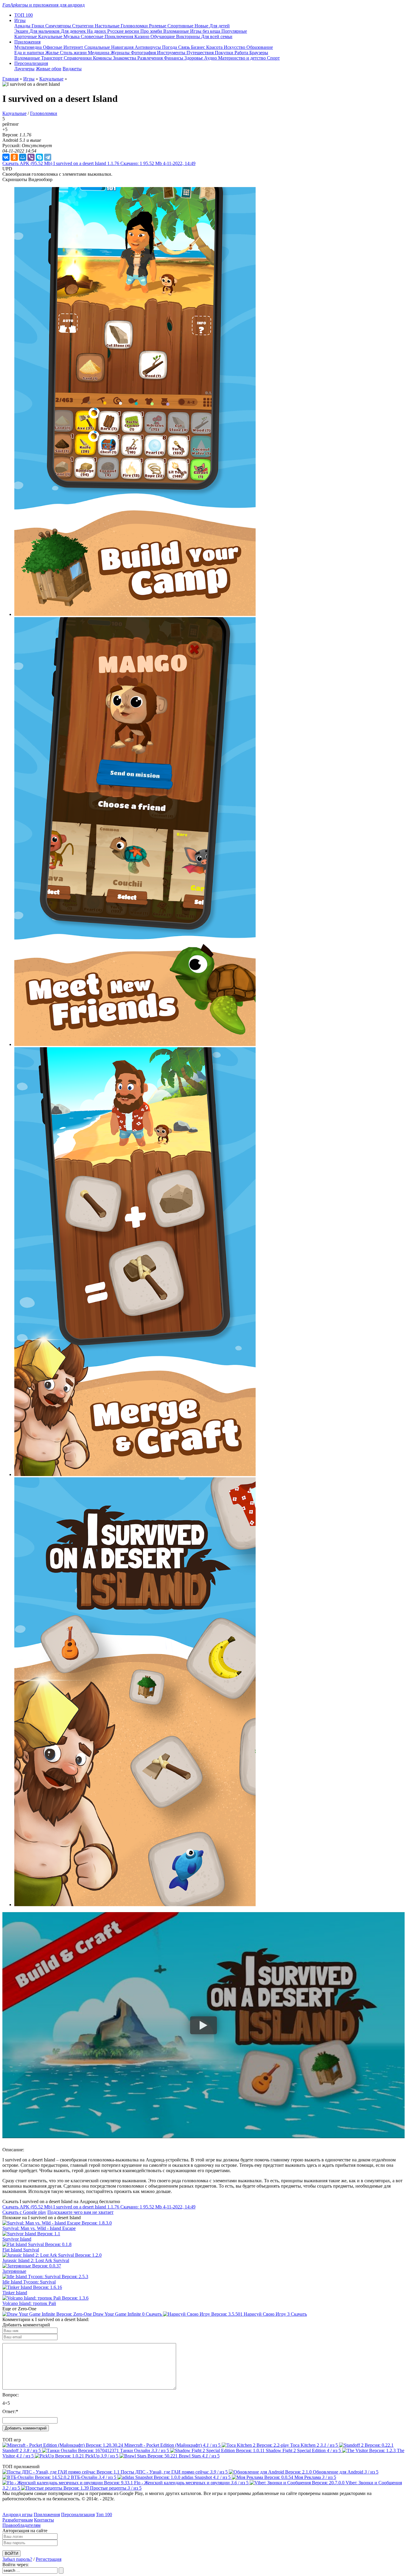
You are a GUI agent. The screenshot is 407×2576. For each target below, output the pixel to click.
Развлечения (151, 58)
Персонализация (78, 2514)
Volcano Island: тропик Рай (29, 2303)
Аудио (211, 58)
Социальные (98, 47)
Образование (260, 47)
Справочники (78, 58)
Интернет (74, 47)
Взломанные (177, 31)
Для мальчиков (45, 31)
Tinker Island (15, 2293)
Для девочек (74, 31)
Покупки (225, 53)
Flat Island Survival (21, 2250)
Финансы (174, 58)
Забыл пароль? (17, 2559)
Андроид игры (17, 2514)
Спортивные (181, 26)
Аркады (23, 26)
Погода (170, 47)
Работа (242, 53)
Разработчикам (18, 2520)
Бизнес (199, 47)
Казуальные (51, 36)
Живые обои (49, 69)
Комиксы (103, 58)
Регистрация (49, 2559)
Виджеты (72, 69)
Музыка (72, 36)
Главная (10, 79)
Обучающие (163, 36)
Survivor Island (17, 2239)
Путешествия (201, 53)
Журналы (121, 53)
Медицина (99, 53)
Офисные (53, 47)
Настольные (108, 26)
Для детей (220, 26)
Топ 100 (104, 2514)
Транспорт (52, 58)
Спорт (273, 58)
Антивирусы (148, 47)
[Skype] (39, 157)
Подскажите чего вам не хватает (80, 2212)
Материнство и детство (243, 58)
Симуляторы (59, 26)
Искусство (235, 47)
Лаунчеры (24, 69)
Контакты (44, 2520)
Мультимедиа (29, 47)
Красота (215, 47)
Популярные (234, 31)
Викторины (189, 36)
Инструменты (172, 53)
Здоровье (194, 58)
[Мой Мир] (23, 157)
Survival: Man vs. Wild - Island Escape (39, 2228)
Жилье (53, 53)
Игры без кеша (206, 31)
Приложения (47, 2514)
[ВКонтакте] (6, 157)
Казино (142, 36)
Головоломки (135, 26)
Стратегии (83, 26)
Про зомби (152, 31)
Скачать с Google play (24, 2212)
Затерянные (14, 2271)
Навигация (123, 47)
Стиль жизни (74, 53)
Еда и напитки (30, 53)
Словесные (93, 36)
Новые (202, 26)
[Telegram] (48, 157)
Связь (185, 47)
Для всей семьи (217, 36)
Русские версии (124, 31)
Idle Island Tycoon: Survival (29, 2282)
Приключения (119, 36)
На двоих (97, 31)
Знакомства (125, 58)
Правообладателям (21, 2525)
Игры (29, 79)
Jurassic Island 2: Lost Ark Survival (36, 2260)
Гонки (38, 26)
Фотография (144, 53)
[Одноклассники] (14, 157)
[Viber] (31, 157)
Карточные (26, 36)
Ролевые (158, 26)
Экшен (22, 31)
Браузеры (259, 53)
